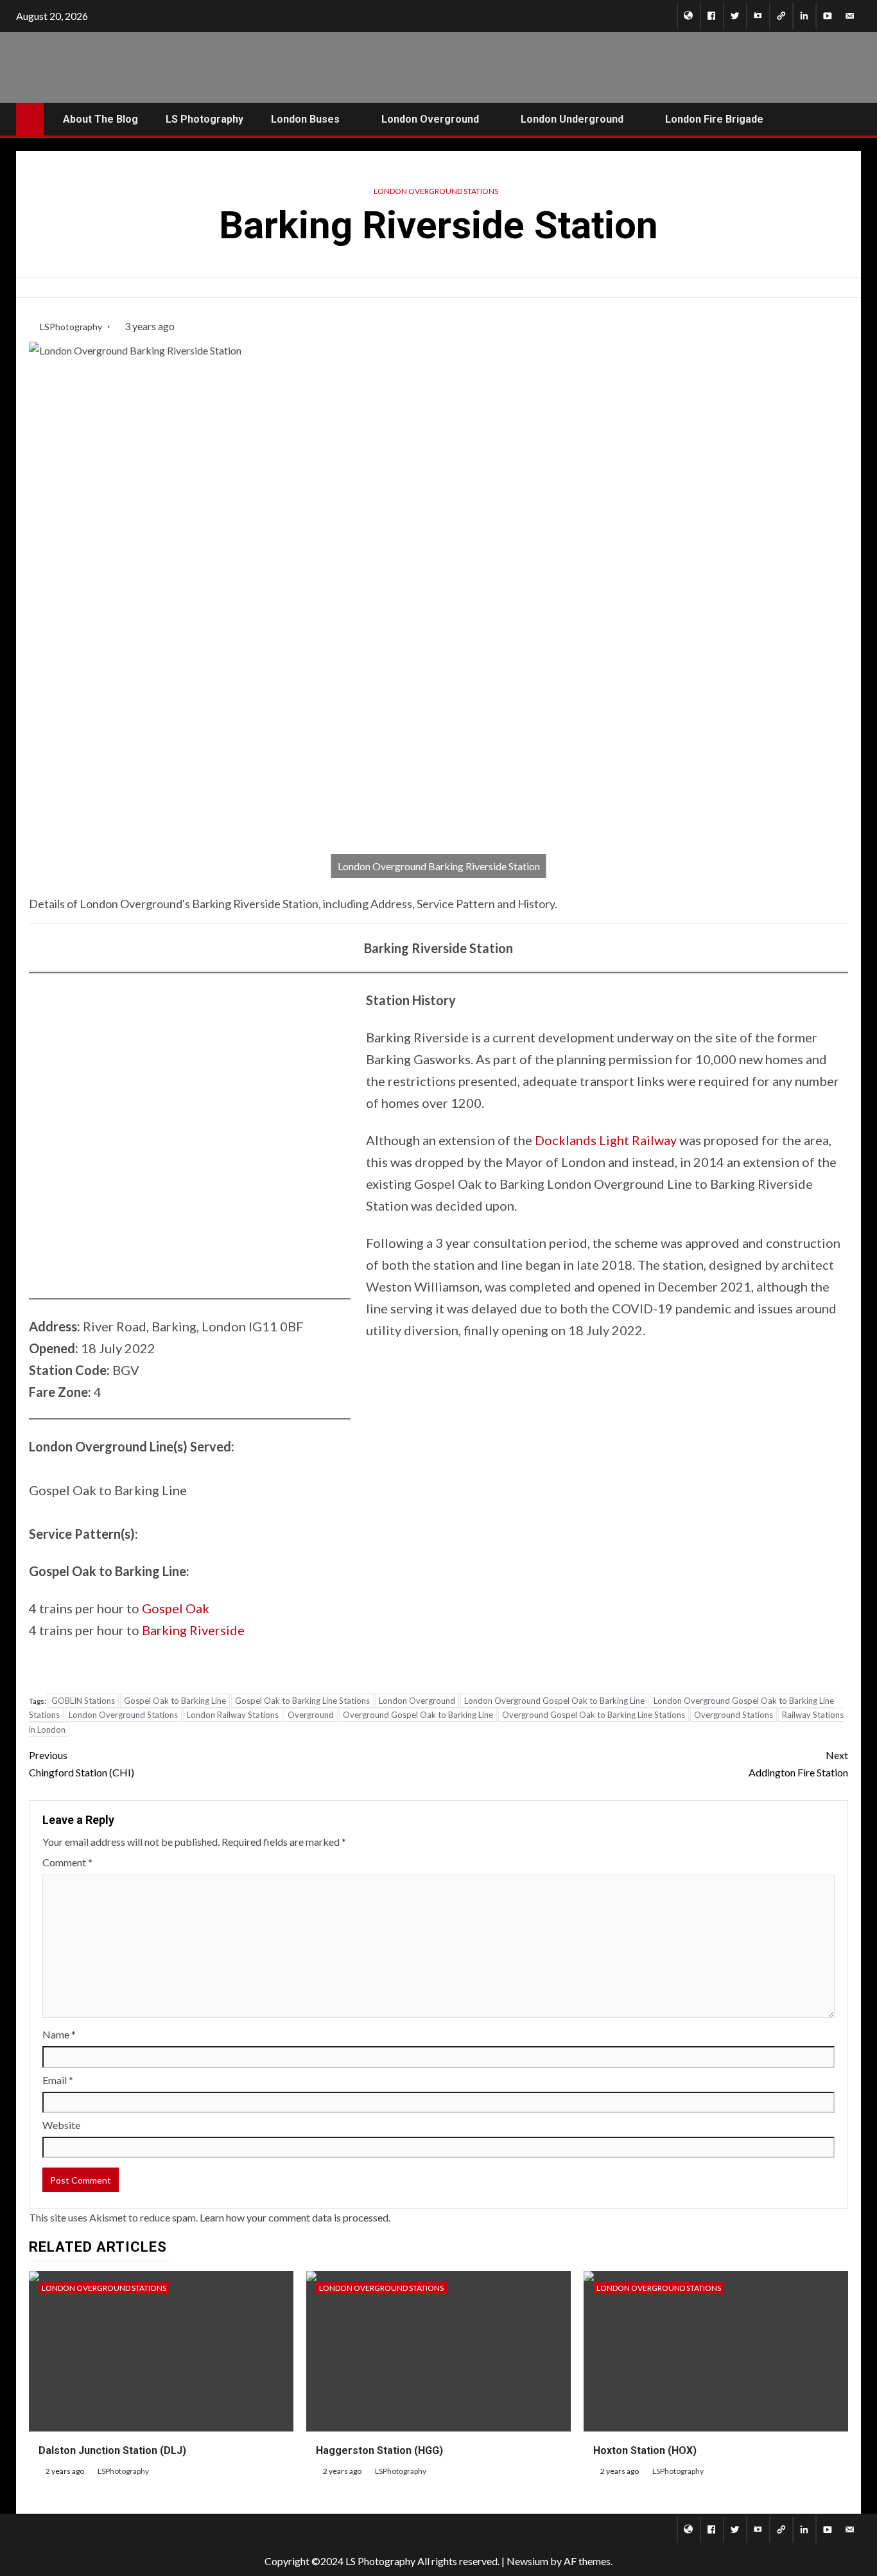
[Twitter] (735, 16)
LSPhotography (72, 327)
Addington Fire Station (798, 1764)
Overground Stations (734, 1715)
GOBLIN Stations (83, 1701)
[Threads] (781, 16)
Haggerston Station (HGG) (379, 2450)
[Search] (850, 119)
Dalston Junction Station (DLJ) (112, 2450)
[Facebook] (712, 16)
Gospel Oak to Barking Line (175, 1701)
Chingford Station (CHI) (82, 1764)
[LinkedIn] (804, 16)
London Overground (417, 1701)
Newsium (527, 2561)
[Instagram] (758, 16)
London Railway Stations (233, 1715)
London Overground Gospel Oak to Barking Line (554, 1701)
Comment (67, 1862)
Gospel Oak (176, 1608)
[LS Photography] (689, 16)
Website (61, 2125)
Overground (311, 1715)
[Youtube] (827, 16)
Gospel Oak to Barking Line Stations (302, 1701)
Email (58, 2080)
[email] (850, 16)
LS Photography (204, 119)
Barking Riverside (193, 1630)
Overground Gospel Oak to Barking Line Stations (594, 1715)
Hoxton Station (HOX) (645, 2450)
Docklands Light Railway (606, 1140)
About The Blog (100, 119)
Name (59, 2034)
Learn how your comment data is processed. (295, 2217)
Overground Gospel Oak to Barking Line (418, 1715)
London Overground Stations (436, 191)
